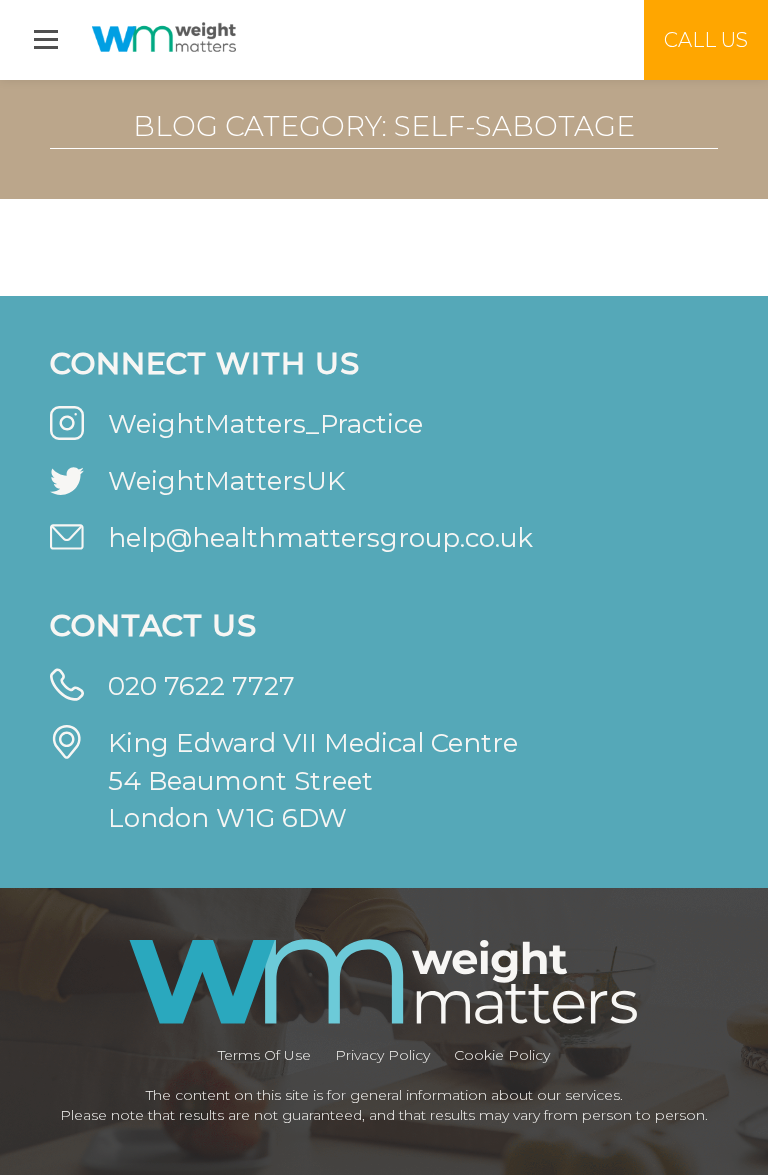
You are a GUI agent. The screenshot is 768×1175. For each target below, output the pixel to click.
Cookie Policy (502, 1055)
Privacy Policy (382, 1055)
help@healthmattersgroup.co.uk (320, 538)
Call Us (706, 40)
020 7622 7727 (201, 686)
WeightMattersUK (226, 481)
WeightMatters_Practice (265, 424)
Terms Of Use (264, 1055)
